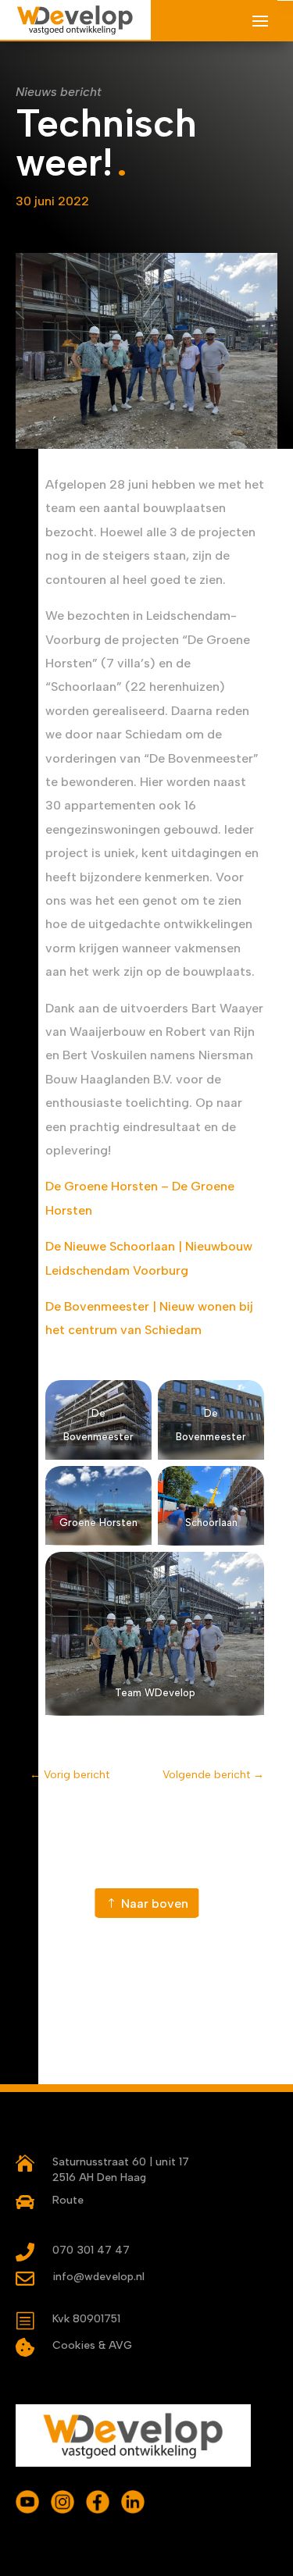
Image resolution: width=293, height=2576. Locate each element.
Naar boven (155, 1904)
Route (68, 2200)
